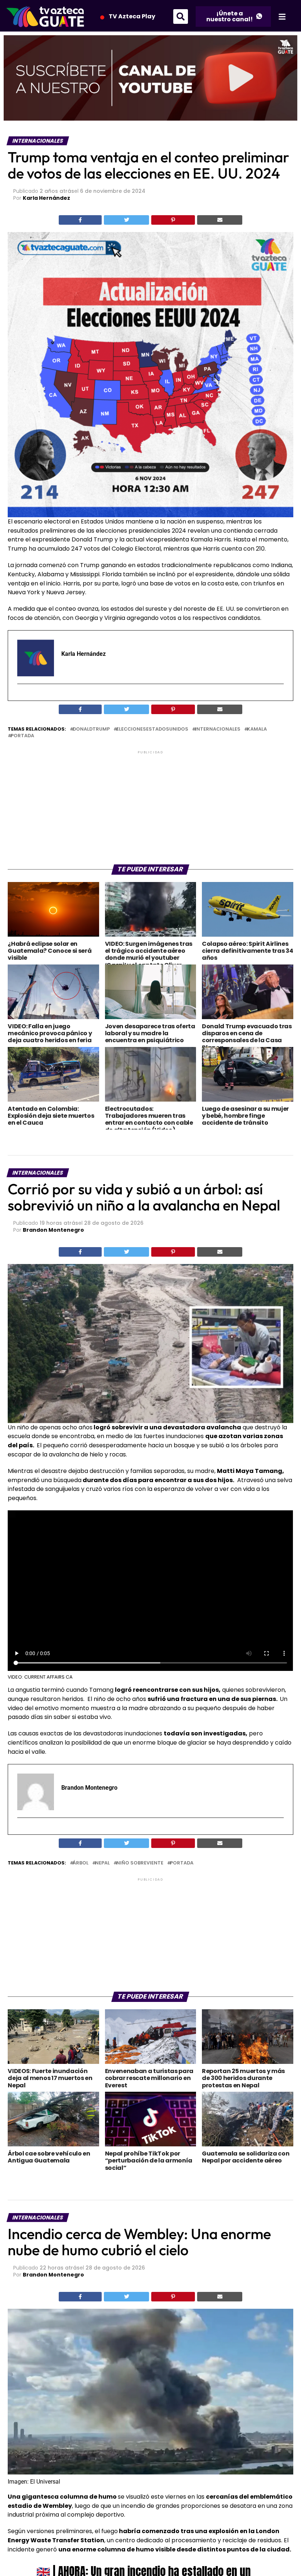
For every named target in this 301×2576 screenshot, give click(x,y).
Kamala (257, 729)
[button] (181, 16)
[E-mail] (22, 697)
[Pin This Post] (173, 220)
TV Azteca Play (132, 16)
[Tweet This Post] (126, 220)
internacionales (218, 729)
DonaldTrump (91, 729)
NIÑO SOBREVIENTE (140, 1863)
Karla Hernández (46, 198)
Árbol (81, 1863)
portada (22, 736)
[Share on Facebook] (80, 220)
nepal (102, 1863)
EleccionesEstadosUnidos (152, 729)
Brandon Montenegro (53, 1230)
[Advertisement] (150, 807)
